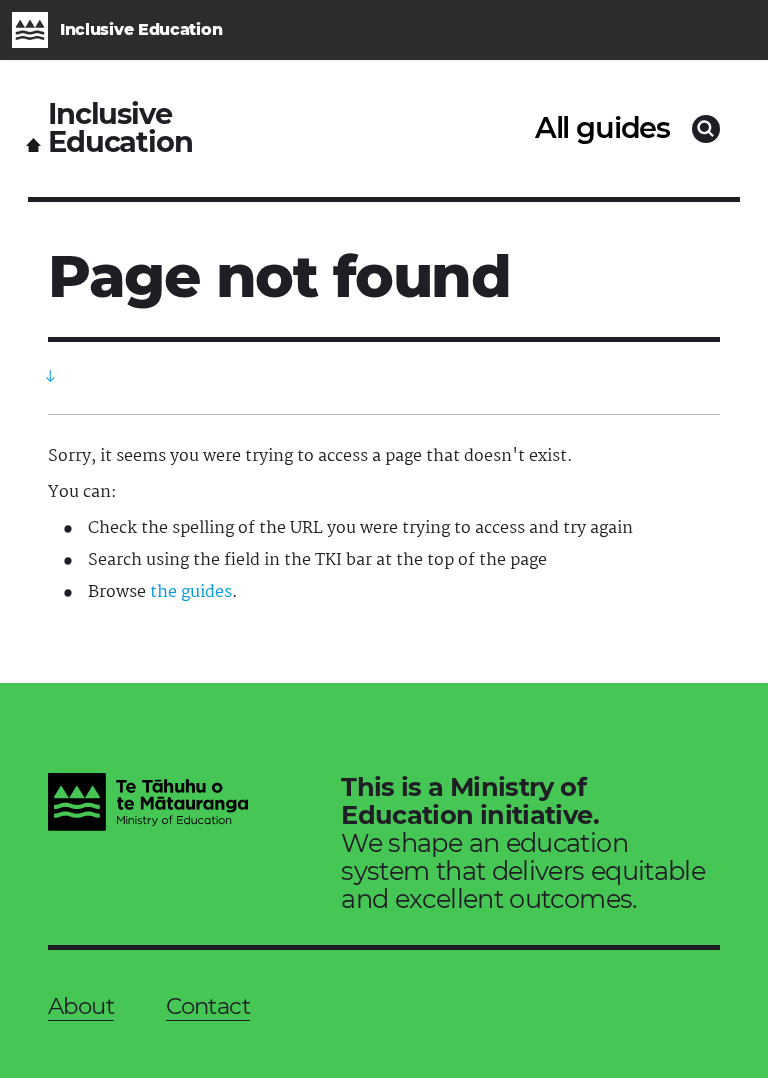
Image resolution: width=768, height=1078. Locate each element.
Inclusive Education (120, 128)
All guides (602, 127)
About (81, 1006)
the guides (191, 592)
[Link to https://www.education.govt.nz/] (148, 805)
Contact (208, 1006)
